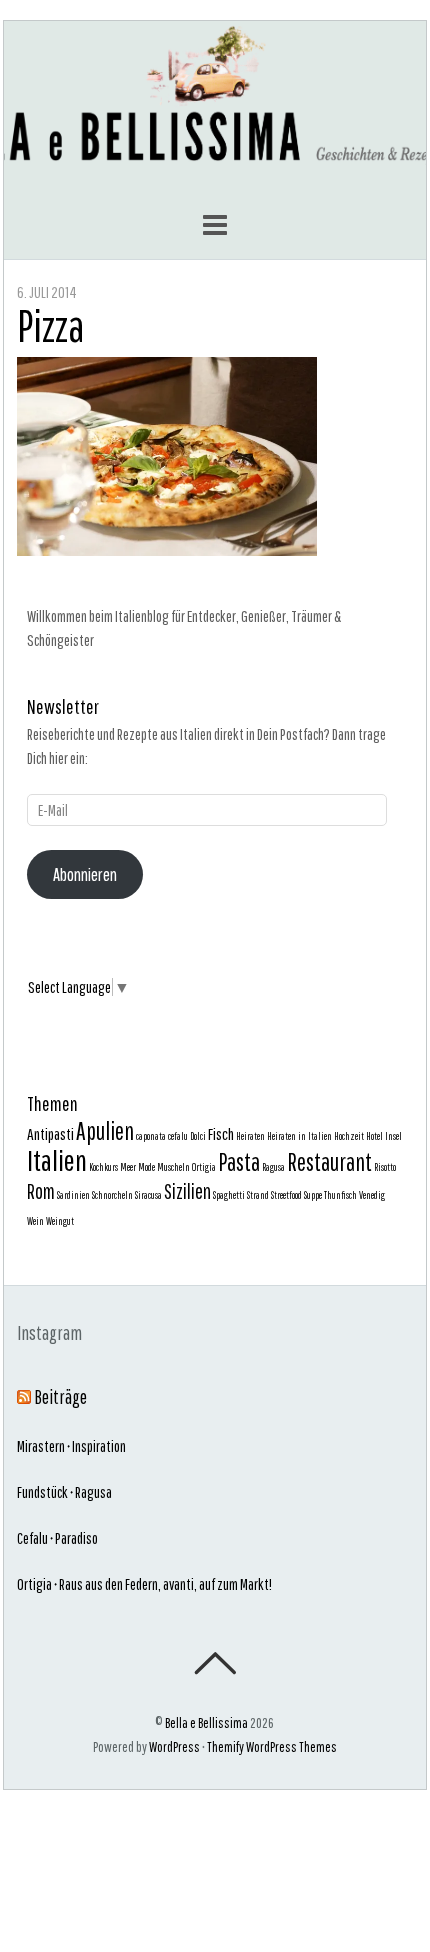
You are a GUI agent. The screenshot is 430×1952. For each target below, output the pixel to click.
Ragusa (273, 1167)
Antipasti (50, 1133)
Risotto (385, 1167)
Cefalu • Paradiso (57, 1538)
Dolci (198, 1136)
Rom (41, 1191)
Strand (258, 1195)
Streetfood (286, 1195)
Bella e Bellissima (206, 1722)
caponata (151, 1136)
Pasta (239, 1162)
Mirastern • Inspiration (71, 1446)
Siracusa (148, 1195)
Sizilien (187, 1191)
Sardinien (73, 1195)
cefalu (178, 1136)
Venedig (372, 1195)
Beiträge (60, 1397)
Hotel (374, 1136)
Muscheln (173, 1167)
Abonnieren (85, 874)
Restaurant (329, 1162)
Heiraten (250, 1136)
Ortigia (204, 1167)
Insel (393, 1136)
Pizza (50, 325)
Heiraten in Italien (299, 1136)
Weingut (60, 1221)
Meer (128, 1167)
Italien (57, 1160)
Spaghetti (229, 1195)
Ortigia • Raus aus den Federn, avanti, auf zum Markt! (144, 1584)
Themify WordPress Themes (272, 1746)
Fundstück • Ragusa (64, 1492)
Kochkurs (103, 1167)
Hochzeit (349, 1136)
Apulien (105, 1131)
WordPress (174, 1746)
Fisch (221, 1133)
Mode (146, 1167)
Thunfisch (340, 1195)
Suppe (313, 1195)
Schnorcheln (112, 1195)
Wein (35, 1221)
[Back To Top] (214, 1663)
